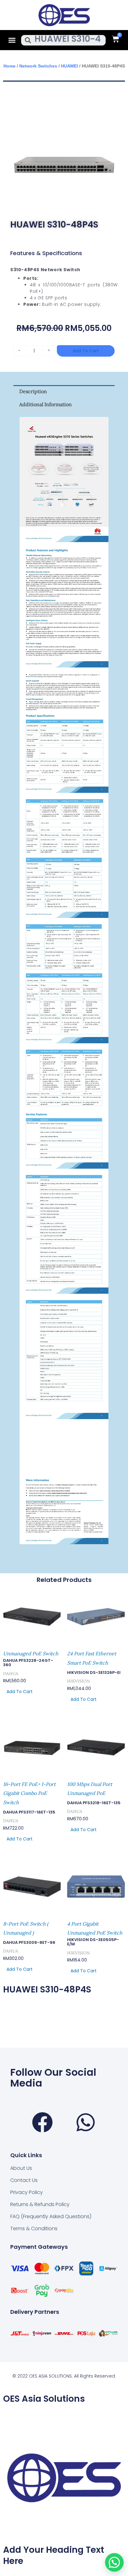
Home (9, 66)
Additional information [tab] (46, 404)
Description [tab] (33, 391)
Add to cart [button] (20, 1692)
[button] (12, 40)
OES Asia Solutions (44, 2399)
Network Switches (38, 66)
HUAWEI (69, 66)
